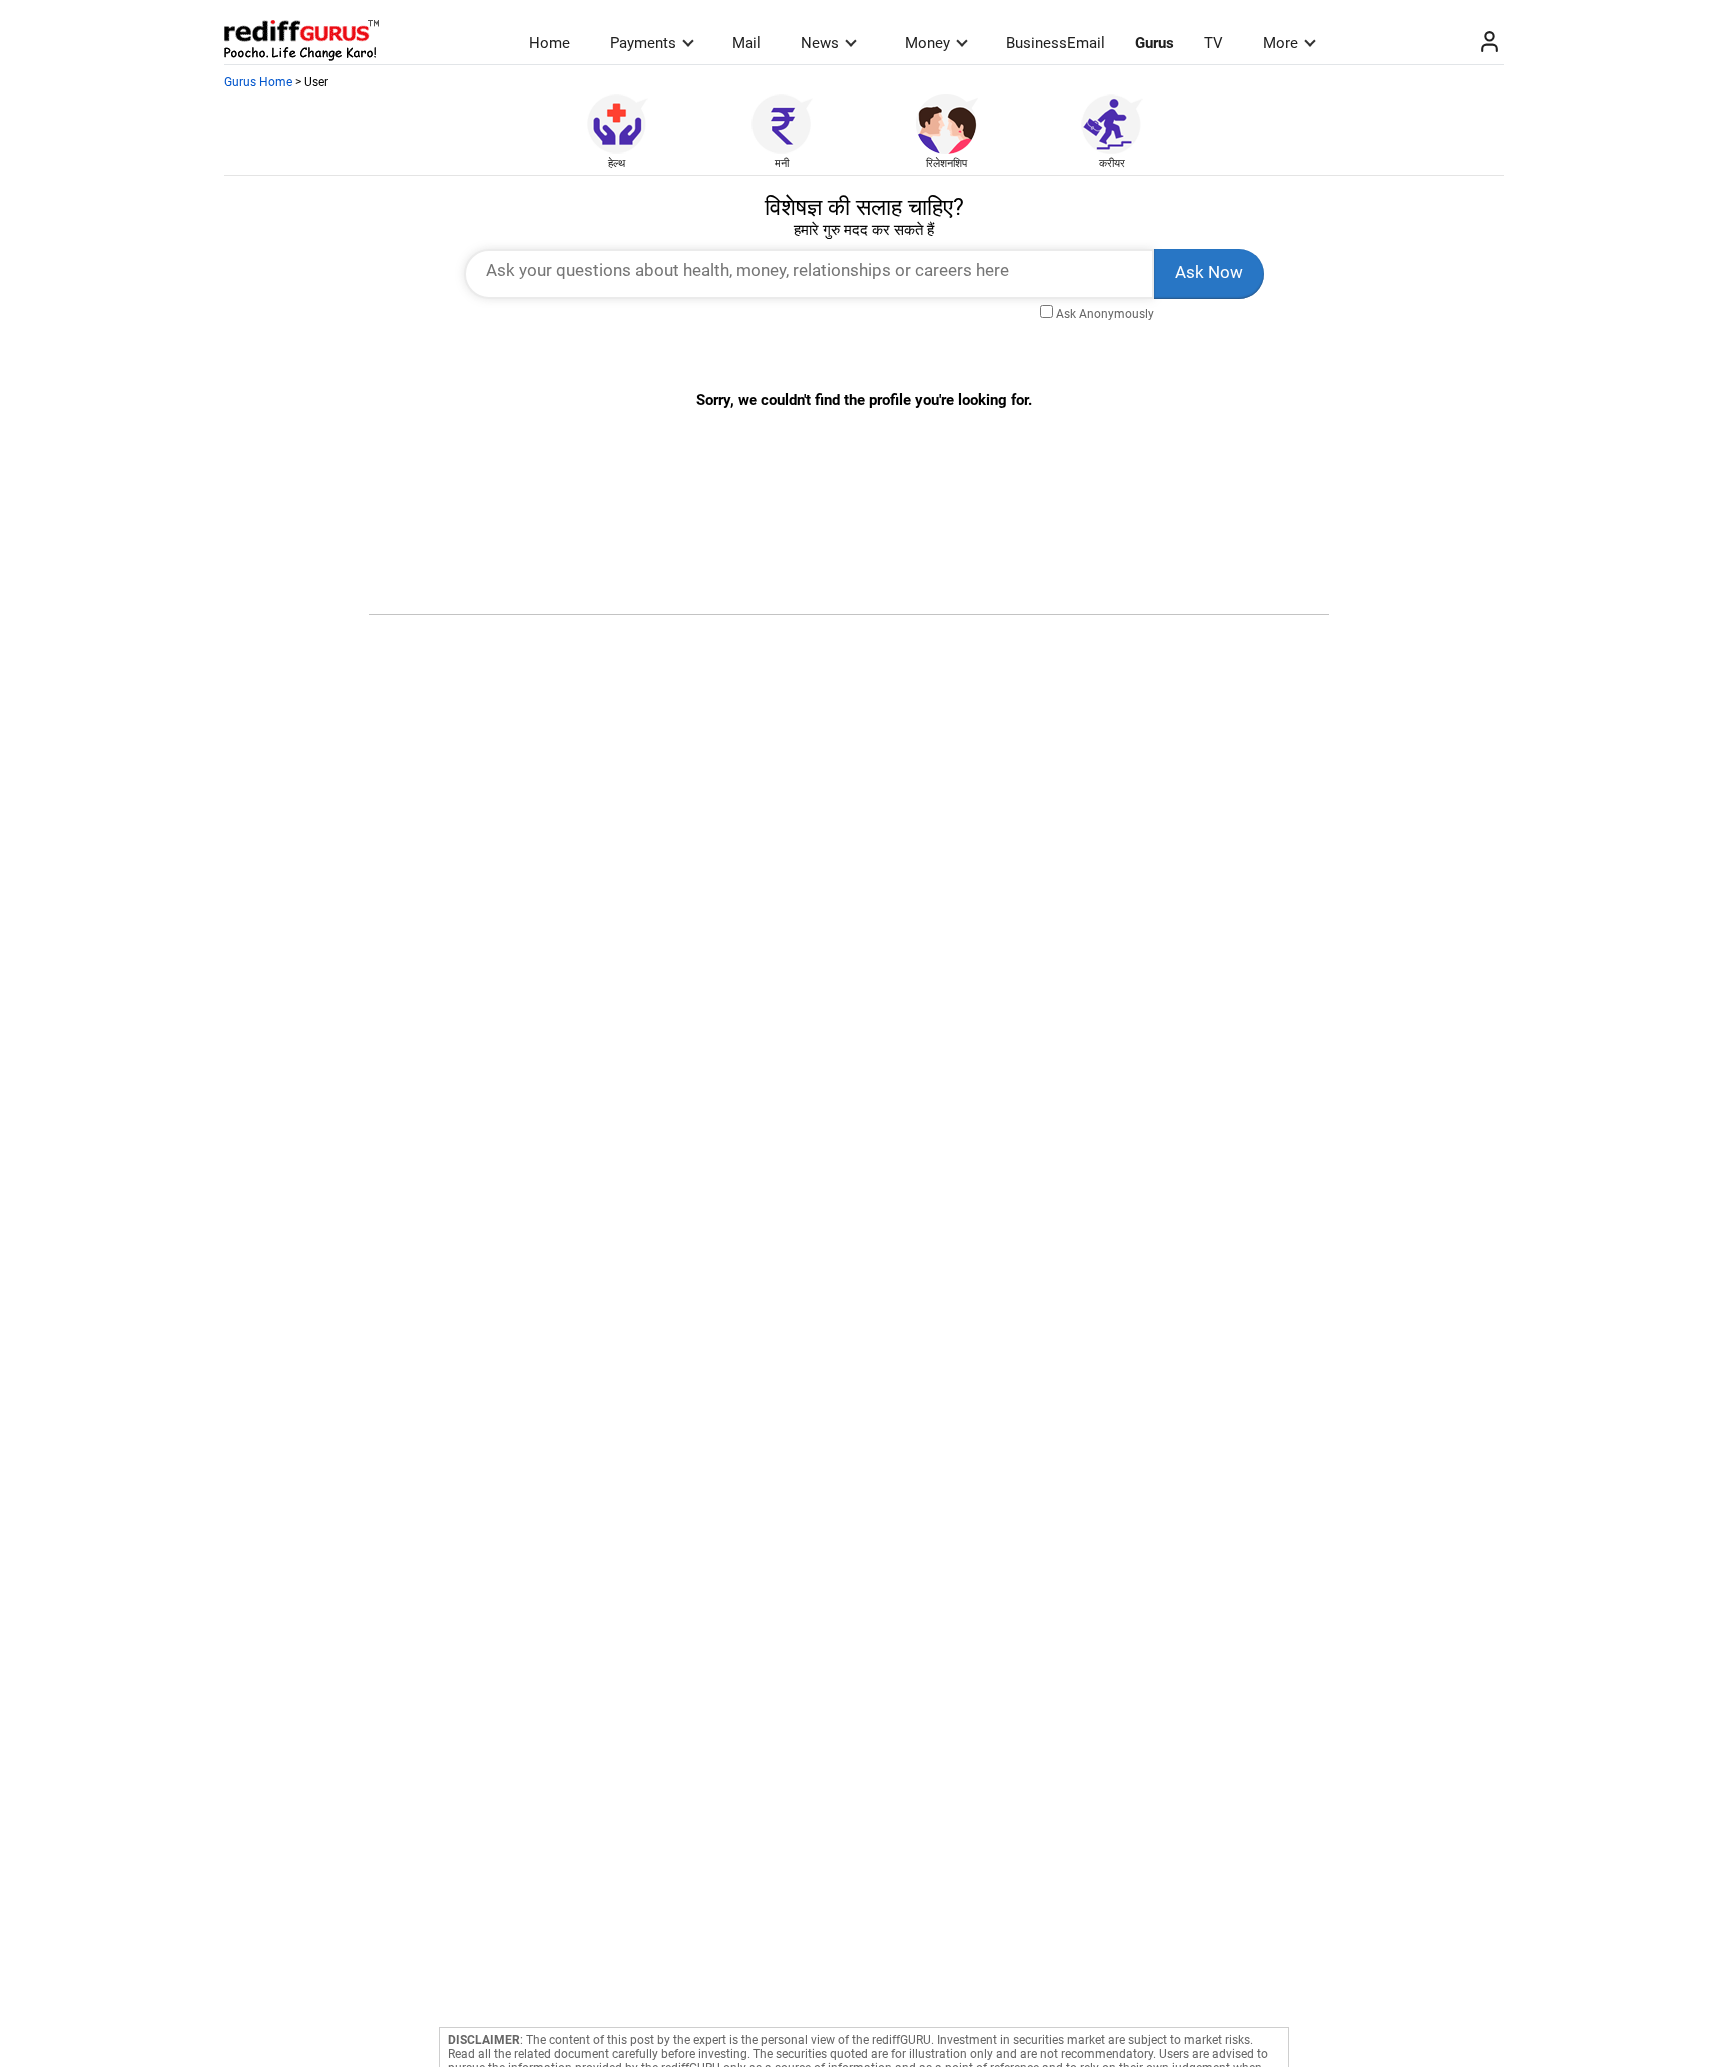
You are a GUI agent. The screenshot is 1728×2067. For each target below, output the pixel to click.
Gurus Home (258, 82)
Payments (643, 43)
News (820, 43)
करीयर (1112, 163)
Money (927, 43)
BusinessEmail (1055, 43)
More (1280, 43)
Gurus (1154, 43)
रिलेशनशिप (946, 163)
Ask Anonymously (1105, 314)
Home (549, 43)
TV (1213, 43)
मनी (782, 163)
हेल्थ (616, 163)
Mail (746, 43)
